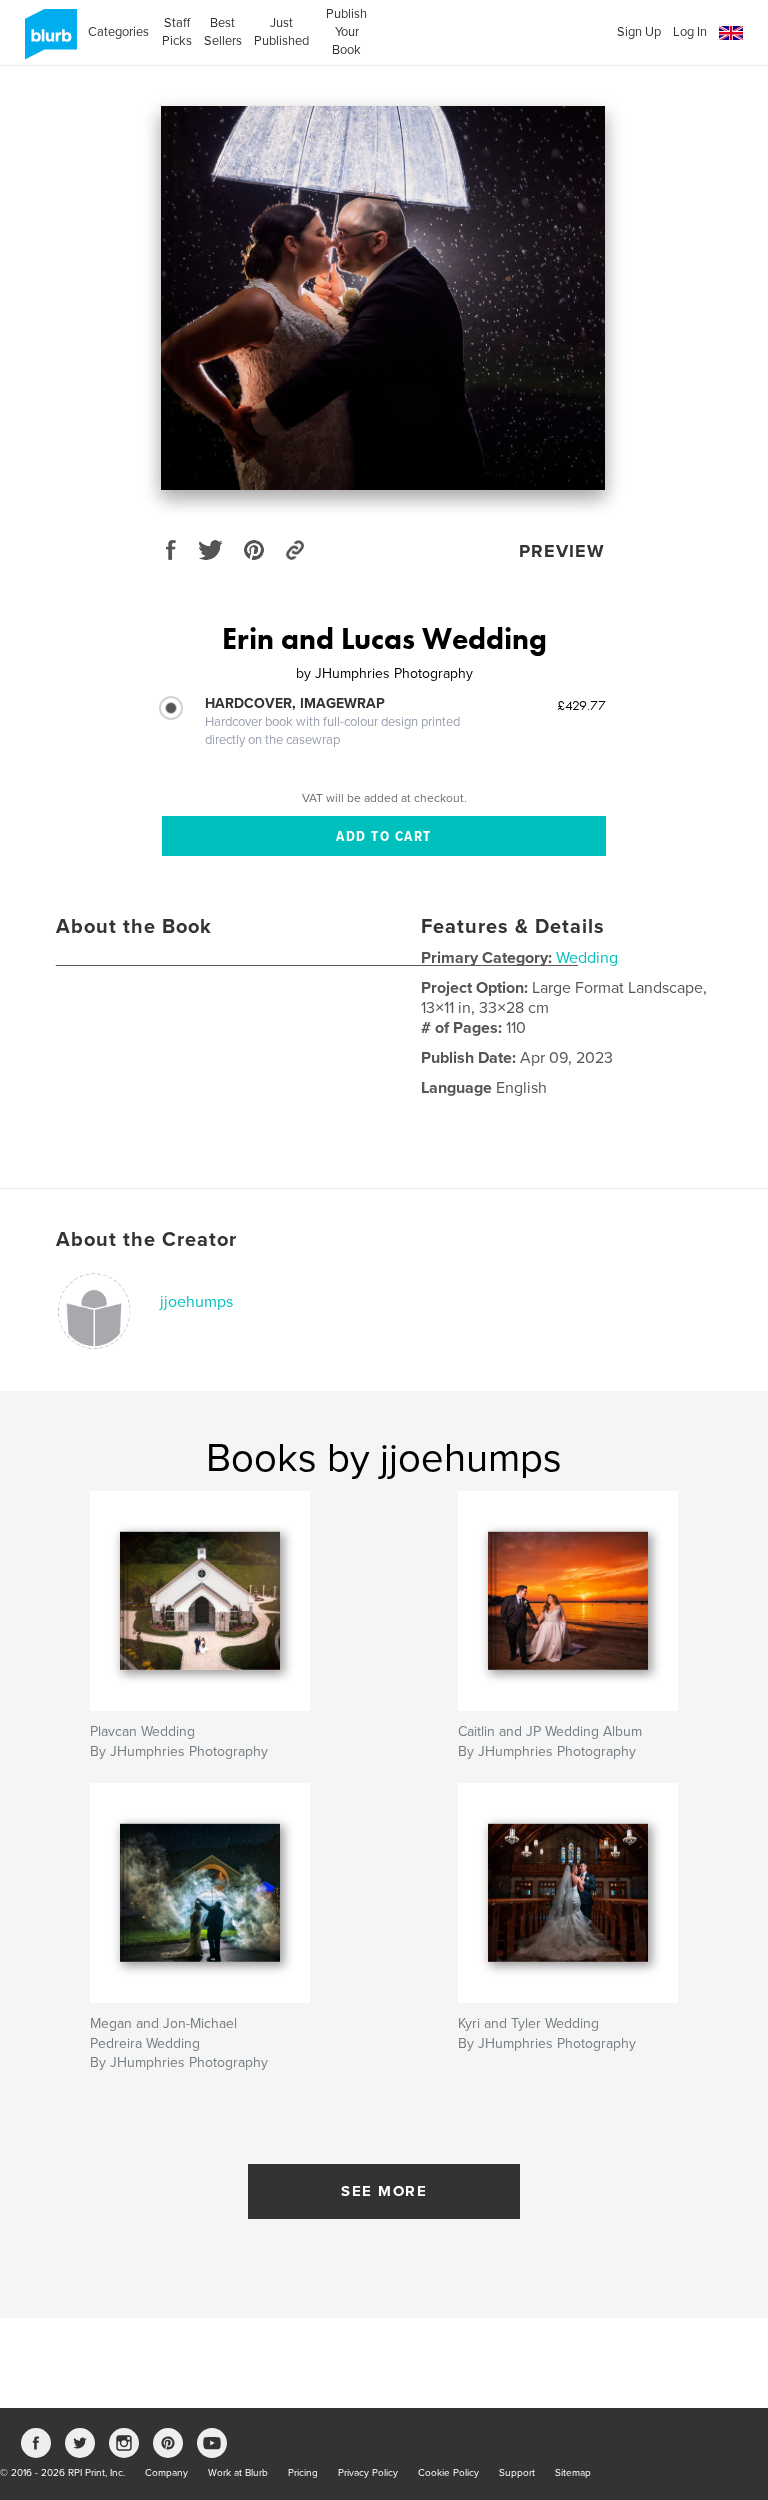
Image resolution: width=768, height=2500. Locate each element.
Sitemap (573, 2473)
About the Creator (146, 1240)
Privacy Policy (368, 2473)
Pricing (303, 2473)
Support (517, 2473)
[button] (731, 33)
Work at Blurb (238, 2473)
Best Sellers (223, 32)
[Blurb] (47, 42)
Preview (562, 551)
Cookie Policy (448, 2473)
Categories (118, 32)
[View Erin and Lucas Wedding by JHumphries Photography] (383, 298)
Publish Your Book (346, 32)
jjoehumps (196, 1302)
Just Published (281, 32)
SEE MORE (384, 2191)
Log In (690, 32)
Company (166, 2473)
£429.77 (581, 705)
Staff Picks (176, 32)
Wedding (587, 958)
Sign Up (639, 32)
